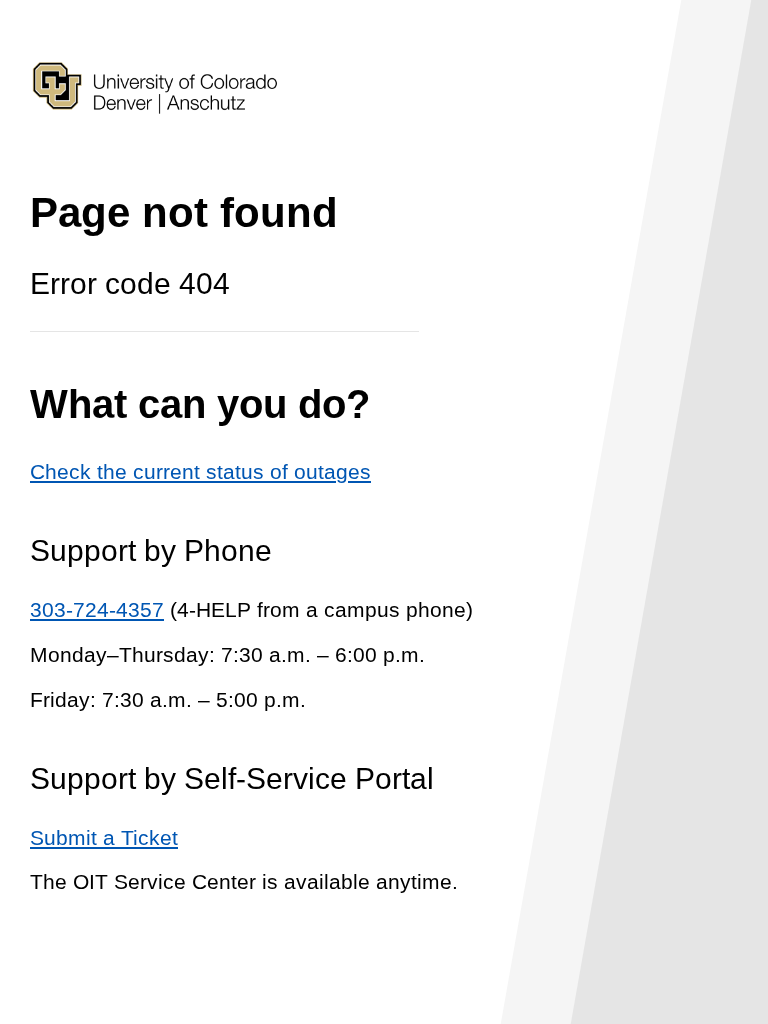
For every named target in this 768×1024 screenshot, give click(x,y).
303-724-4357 (97, 609)
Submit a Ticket (104, 837)
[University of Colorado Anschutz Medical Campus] (155, 148)
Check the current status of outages (200, 471)
